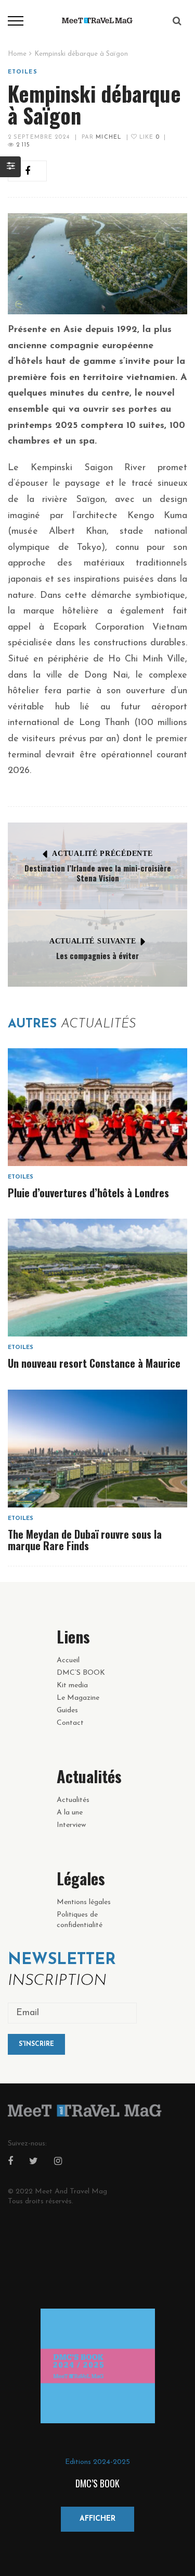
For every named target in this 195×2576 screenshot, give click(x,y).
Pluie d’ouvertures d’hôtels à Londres (88, 1193)
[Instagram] (58, 2162)
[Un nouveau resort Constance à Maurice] (97, 1278)
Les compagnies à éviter (97, 955)
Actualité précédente (102, 854)
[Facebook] (10, 2162)
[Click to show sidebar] (10, 167)
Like (148, 137)
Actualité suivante (93, 941)
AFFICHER (97, 2519)
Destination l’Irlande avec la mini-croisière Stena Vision (98, 873)
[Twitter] (34, 2162)
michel (109, 137)
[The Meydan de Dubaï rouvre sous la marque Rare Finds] (97, 1449)
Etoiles (23, 72)
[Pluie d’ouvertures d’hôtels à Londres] (97, 1107)
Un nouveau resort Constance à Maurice (94, 1363)
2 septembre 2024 (39, 137)
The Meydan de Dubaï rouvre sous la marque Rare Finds (85, 1540)
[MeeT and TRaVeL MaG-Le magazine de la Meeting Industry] (98, 20)
